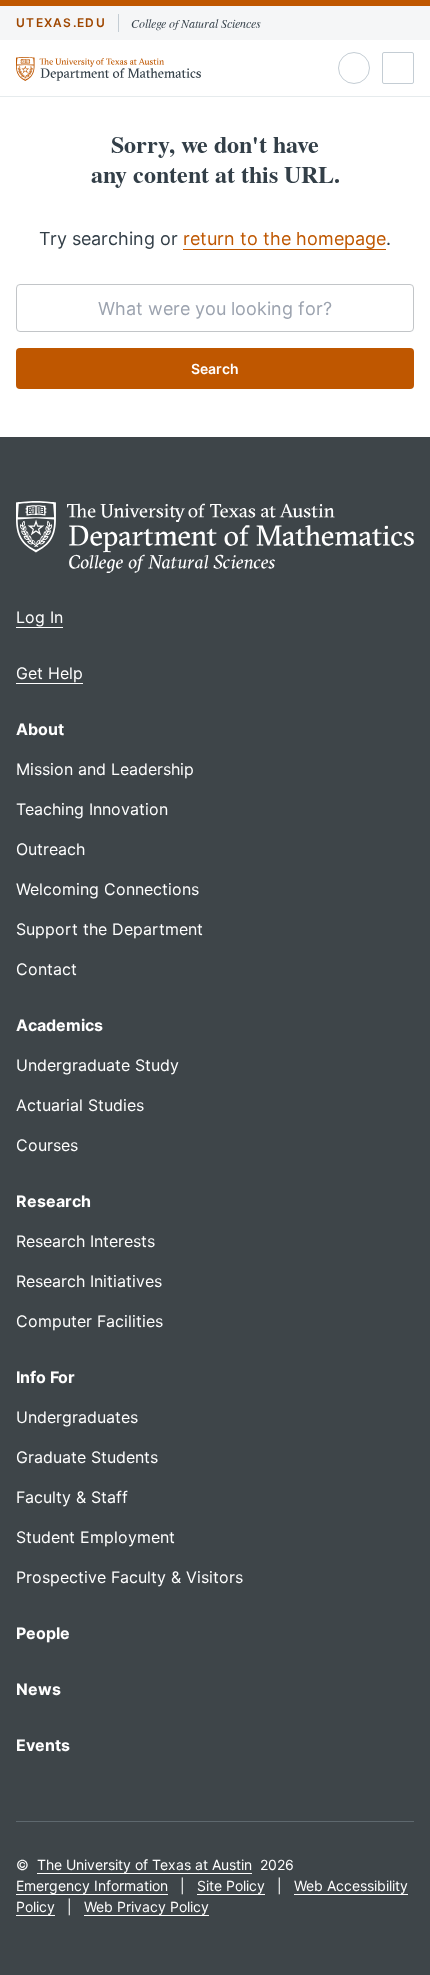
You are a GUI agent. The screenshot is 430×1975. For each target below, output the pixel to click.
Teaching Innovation (92, 809)
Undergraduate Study (97, 1065)
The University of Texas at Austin (144, 1864)
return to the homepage (284, 238)
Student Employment (95, 1537)
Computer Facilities (89, 1321)
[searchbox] (215, 308)
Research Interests (85, 1241)
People (43, 1633)
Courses (47, 1145)
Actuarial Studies (80, 1105)
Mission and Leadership (105, 769)
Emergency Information (92, 1885)
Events (43, 1745)
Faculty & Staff (72, 1497)
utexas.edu (61, 22)
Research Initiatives (89, 1281)
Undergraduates (77, 1417)
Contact (46, 969)
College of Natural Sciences (196, 23)
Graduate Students (87, 1457)
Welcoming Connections (107, 889)
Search (215, 368)
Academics (59, 1025)
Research (53, 1201)
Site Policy (231, 1885)
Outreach (50, 849)
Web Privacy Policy (146, 1906)
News (38, 1689)
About (40, 729)
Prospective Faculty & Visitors (129, 1577)
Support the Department (109, 929)
